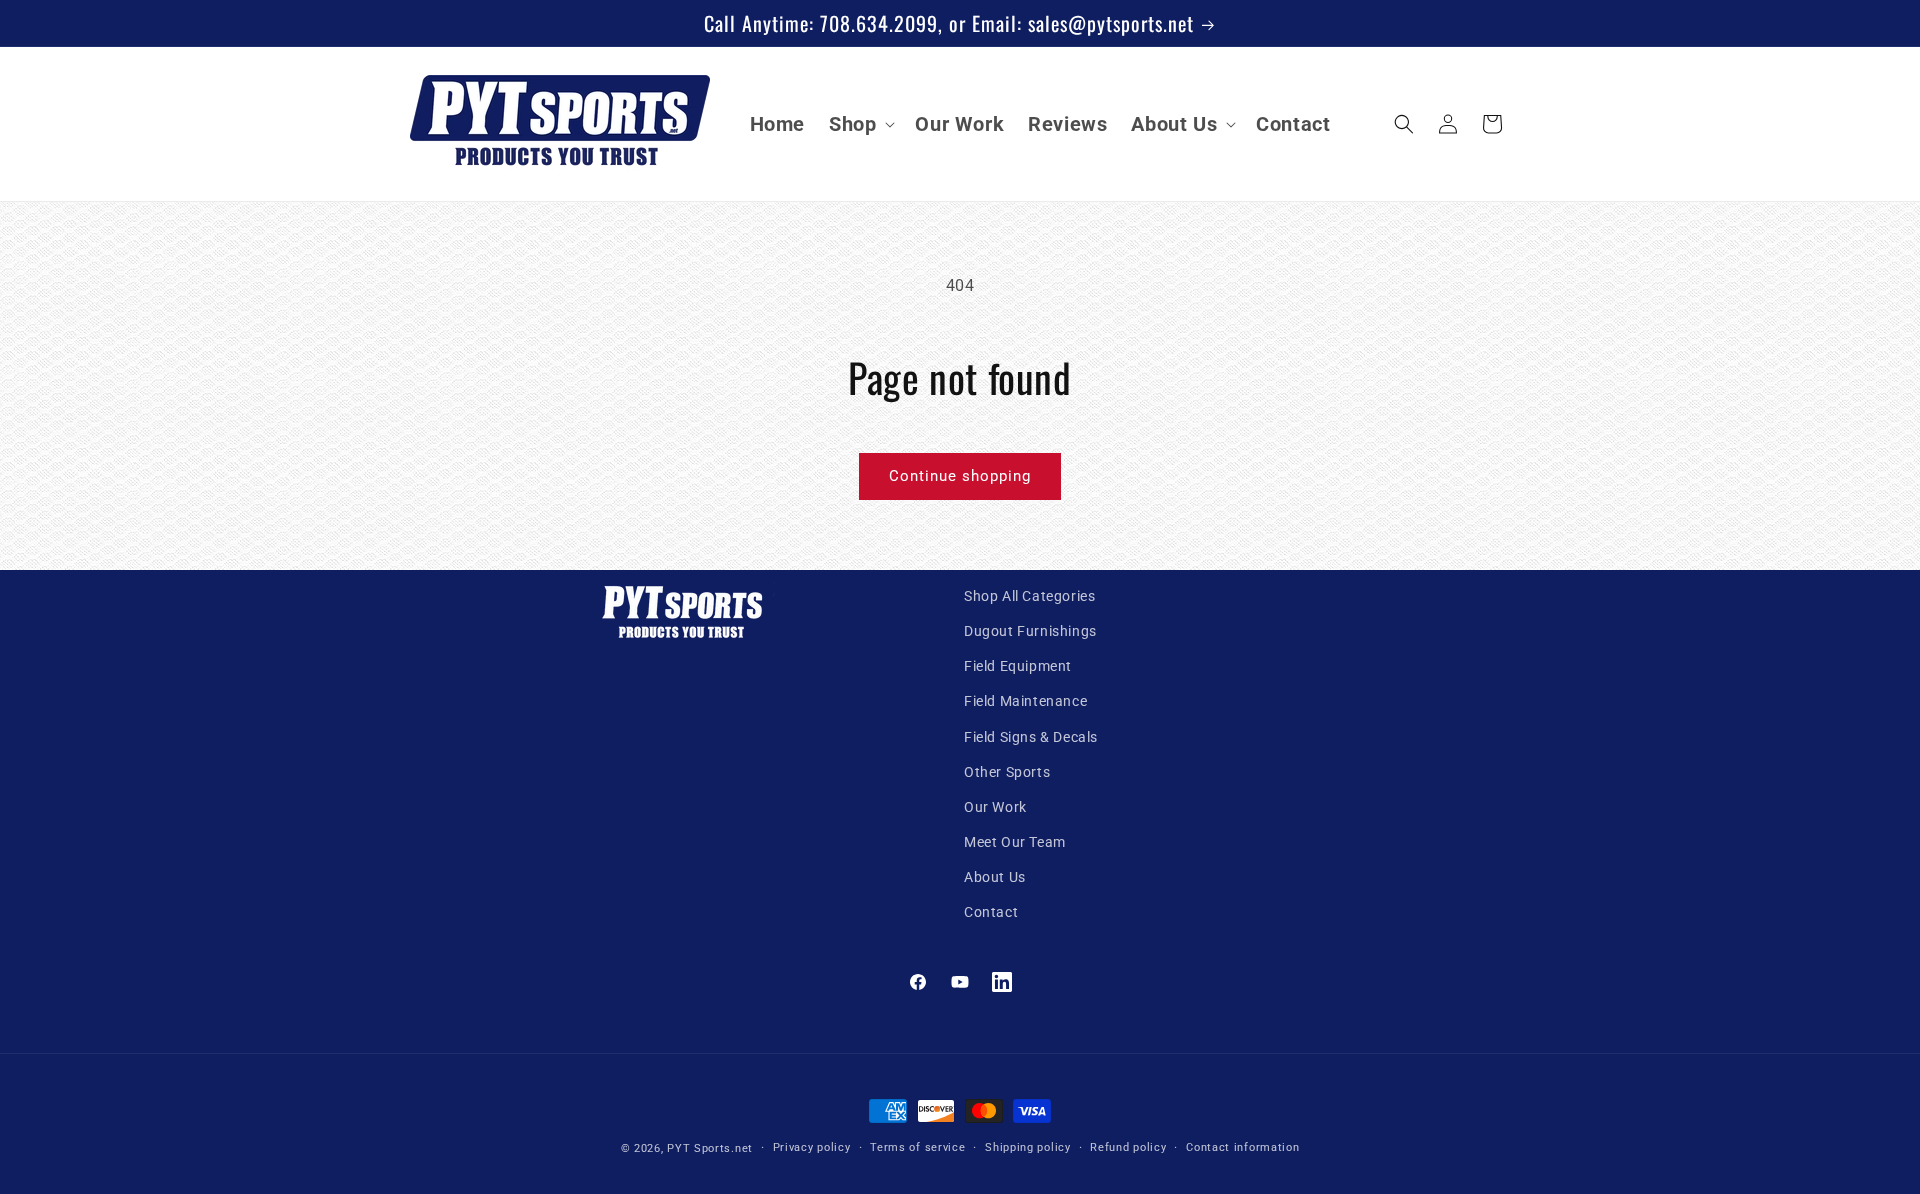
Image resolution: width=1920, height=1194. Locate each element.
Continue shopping (960, 476)
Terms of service (917, 1147)
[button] (860, 124)
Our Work (995, 807)
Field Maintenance (1025, 701)
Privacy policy (812, 1147)
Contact (991, 912)
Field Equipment (1018, 666)
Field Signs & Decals (1031, 737)
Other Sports (1007, 772)
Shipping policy (1028, 1147)
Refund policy (1128, 1147)
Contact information (1242, 1147)
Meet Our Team (1015, 842)
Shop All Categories (1029, 596)
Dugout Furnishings (1030, 631)
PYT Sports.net (710, 1148)
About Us (995, 877)
